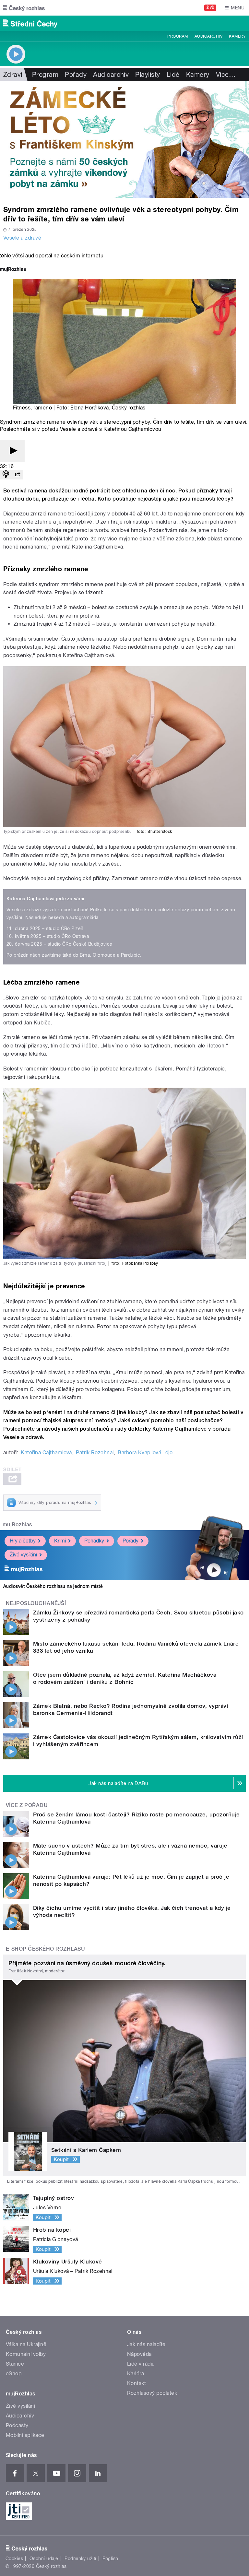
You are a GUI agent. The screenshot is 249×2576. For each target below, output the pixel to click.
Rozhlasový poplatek (152, 2393)
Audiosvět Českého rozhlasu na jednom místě (53, 1586)
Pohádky (94, 1541)
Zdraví (13, 75)
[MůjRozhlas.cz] (13, 270)
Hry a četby (23, 1541)
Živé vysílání (23, 1555)
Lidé (173, 75)
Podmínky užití (80, 2558)
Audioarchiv (208, 36)
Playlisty (148, 75)
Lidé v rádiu (141, 2364)
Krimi (60, 1541)
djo (169, 1453)
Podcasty (17, 2425)
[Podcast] (6, 475)
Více (226, 75)
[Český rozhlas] (24, 8)
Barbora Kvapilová (139, 1453)
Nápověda (139, 2354)
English (110, 2558)
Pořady (76, 75)
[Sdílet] (18, 475)
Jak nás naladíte (146, 2344)
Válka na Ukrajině (26, 2344)
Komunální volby (26, 2354)
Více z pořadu (27, 1805)
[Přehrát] (12, 451)
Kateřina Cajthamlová (46, 1453)
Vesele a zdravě (22, 238)
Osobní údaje (44, 2558)
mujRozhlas (17, 1524)
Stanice (15, 2364)
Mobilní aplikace (25, 2435)
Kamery (237, 36)
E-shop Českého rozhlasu (45, 1949)
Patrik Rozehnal (95, 1453)
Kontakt (136, 2383)
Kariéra (136, 2374)
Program (178, 36)
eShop (14, 2374)
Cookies (14, 2558)
